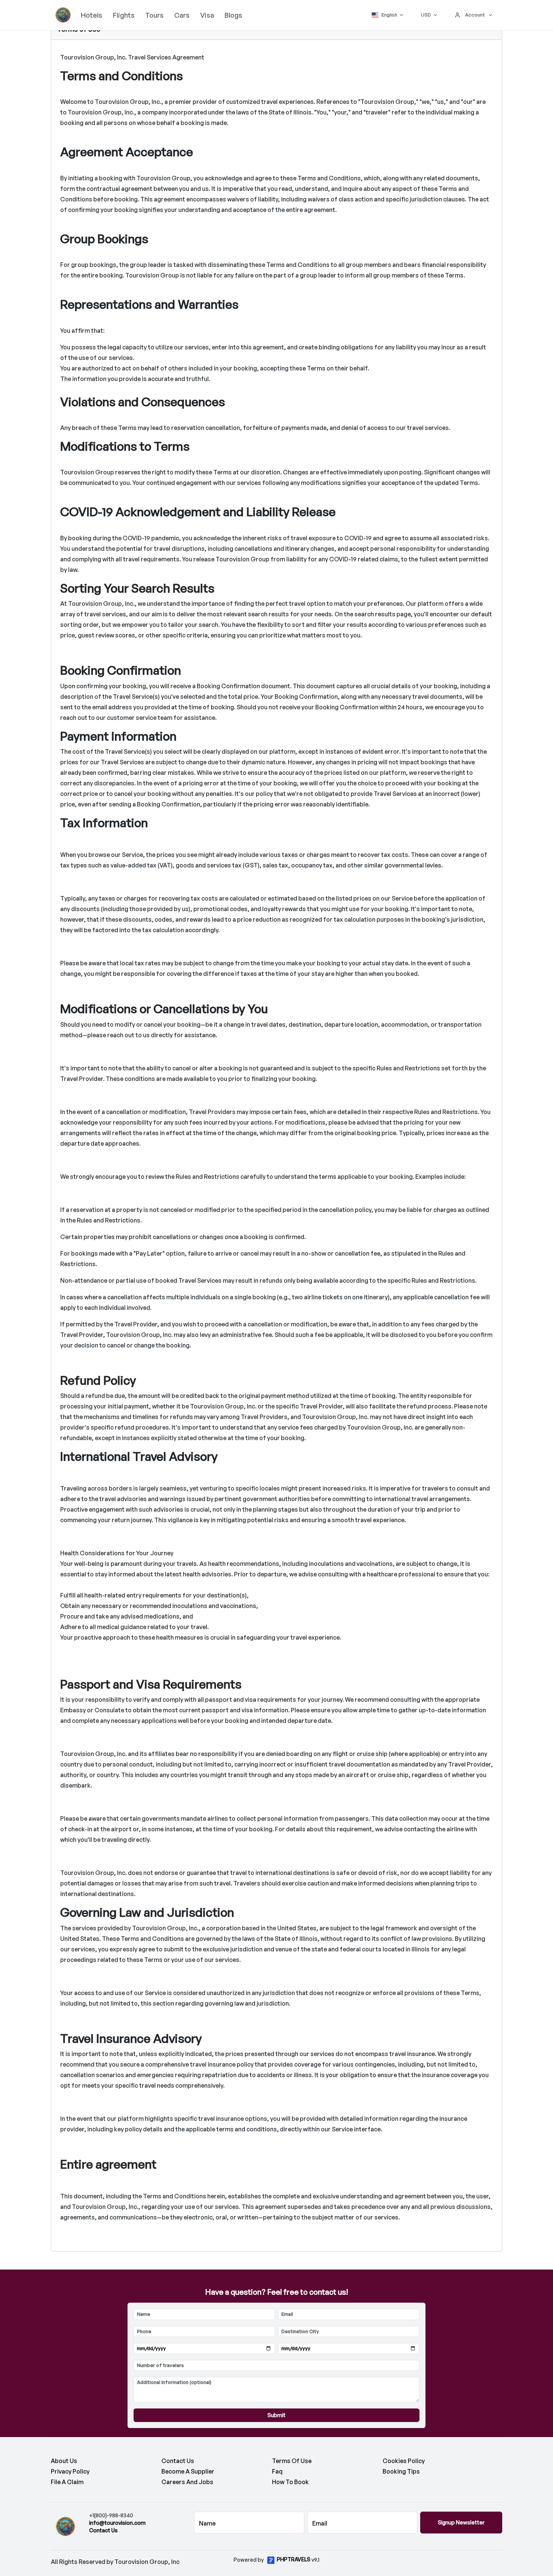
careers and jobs (187, 2482)
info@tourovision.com (117, 2523)
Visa (207, 15)
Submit (276, 2415)
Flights (124, 15)
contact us (178, 2461)
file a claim (67, 2482)
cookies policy (404, 2461)
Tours (154, 15)
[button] (387, 15)
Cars (182, 15)
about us (64, 2461)
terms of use (292, 2461)
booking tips (401, 2471)
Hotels (92, 15)
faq (277, 2471)
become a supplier (188, 2471)
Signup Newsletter (461, 2522)
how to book (290, 2482)
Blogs (233, 15)
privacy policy (70, 2471)
